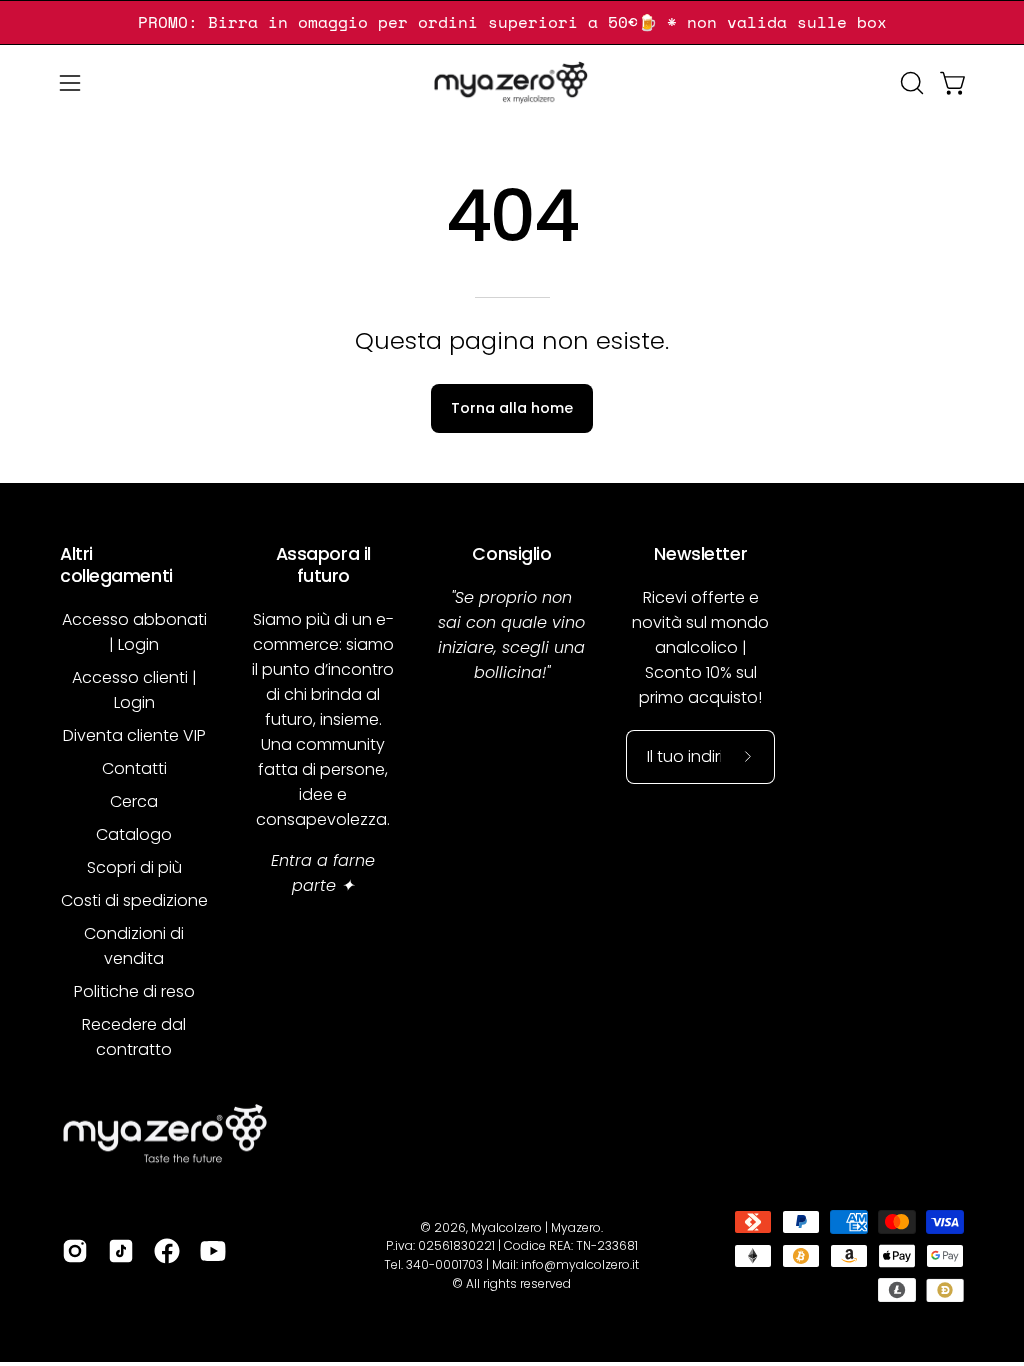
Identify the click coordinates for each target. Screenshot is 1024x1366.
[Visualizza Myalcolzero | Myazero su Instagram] (75, 1251)
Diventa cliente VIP (134, 735)
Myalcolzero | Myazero (536, 1227)
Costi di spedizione (134, 900)
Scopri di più (134, 867)
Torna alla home (512, 408)
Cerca (134, 801)
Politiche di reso (134, 991)
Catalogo (134, 834)
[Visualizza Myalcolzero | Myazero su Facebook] (167, 1251)
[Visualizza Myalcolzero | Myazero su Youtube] (213, 1251)
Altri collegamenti (116, 565)
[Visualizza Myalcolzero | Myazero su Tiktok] (121, 1251)
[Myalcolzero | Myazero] (512, 83)
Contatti (134, 768)
